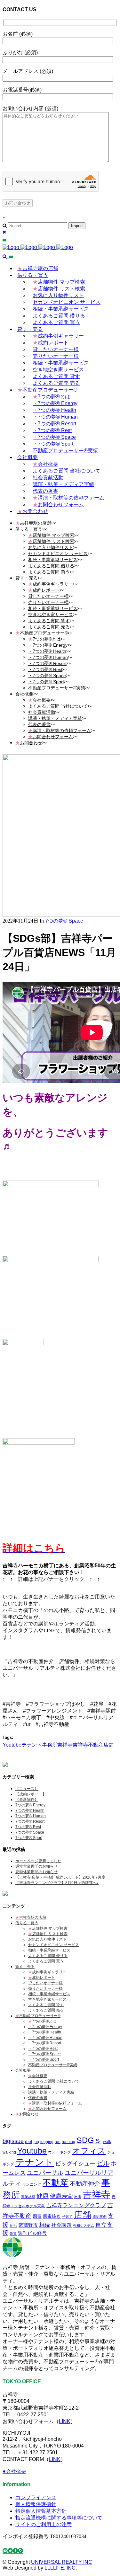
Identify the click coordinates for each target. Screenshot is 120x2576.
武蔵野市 (28, 2225)
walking (9, 2152)
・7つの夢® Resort (45, 2043)
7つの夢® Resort (30, 1821)
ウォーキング (60, 2152)
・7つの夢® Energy (45, 2027)
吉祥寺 (65, 1745)
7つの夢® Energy (30, 1805)
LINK (65, 2421)
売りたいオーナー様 (45, 1988)
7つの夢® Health (30, 1810)
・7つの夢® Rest (43, 2049)
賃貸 (13, 2234)
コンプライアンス (36, 2497)
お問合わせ (27, 2114)
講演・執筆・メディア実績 (51, 2092)
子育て (67, 2217)
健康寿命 (61, 2196)
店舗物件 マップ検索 (48, 1928)
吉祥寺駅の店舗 (31, 1917)
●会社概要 (14, 2471)
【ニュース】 (27, 1789)
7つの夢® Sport (29, 1838)
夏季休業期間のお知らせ (36, 1872)
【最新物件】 (27, 1800)
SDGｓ (89, 2140)
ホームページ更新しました (38, 1861)
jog (36, 2142)
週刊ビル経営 (32, 2233)
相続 (44, 2225)
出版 (78, 2197)
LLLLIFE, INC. (61, 2568)
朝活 (13, 2225)
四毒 (37, 2216)
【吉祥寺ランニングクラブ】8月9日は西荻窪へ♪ (57, 1883)
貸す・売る (25, 1967)
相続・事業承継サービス (49, 1950)
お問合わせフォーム (47, 2109)
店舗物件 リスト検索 (48, 1934)
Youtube (12, 1745)
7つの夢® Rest (28, 1827)
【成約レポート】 (31, 1794)
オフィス (89, 2151)
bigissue (13, 2141)
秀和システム (84, 2226)
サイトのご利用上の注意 (44, 2524)
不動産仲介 (85, 2184)
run (58, 2142)
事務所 (50, 1745)
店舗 (108, 1745)
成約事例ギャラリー (47, 1972)
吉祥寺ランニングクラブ (76, 2205)
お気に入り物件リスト (47, 1939)
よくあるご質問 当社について (54, 2081)
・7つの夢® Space (44, 2054)
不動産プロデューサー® (38, 2016)
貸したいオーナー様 (45, 1983)
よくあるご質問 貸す (46, 2005)
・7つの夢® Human (45, 2038)
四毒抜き (52, 2216)
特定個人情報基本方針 (41, 2511)
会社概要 (23, 2070)
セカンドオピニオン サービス (54, 1945)
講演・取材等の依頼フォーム (55, 2103)
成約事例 (100, 2217)
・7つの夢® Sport (44, 2059)
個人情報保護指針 (36, 2504)
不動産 (56, 2183)
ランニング (32, 2184)
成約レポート (42, 1978)
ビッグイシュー (75, 2163)
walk (107, 2142)
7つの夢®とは (42, 2021)
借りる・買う (27, 1923)
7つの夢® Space (64, 921)
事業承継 (28, 2197)
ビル (103, 2163)
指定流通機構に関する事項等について (59, 2518)
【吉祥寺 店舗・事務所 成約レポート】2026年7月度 (60, 1877)
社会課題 (61, 2225)
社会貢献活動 (40, 2087)
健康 (43, 2196)
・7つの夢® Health (45, 2032)
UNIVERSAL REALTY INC (62, 2562)
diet (29, 2141)
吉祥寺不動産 (88, 1745)
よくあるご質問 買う (46, 1961)
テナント (32, 1745)
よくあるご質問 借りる (48, 1956)
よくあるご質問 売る (46, 2010)
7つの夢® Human (31, 1816)
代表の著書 (38, 2098)
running (68, 2142)
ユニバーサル (45, 2173)
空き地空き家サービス (47, 1999)
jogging (47, 2142)
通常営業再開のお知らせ (36, 1866)
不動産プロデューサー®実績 (53, 2065)
